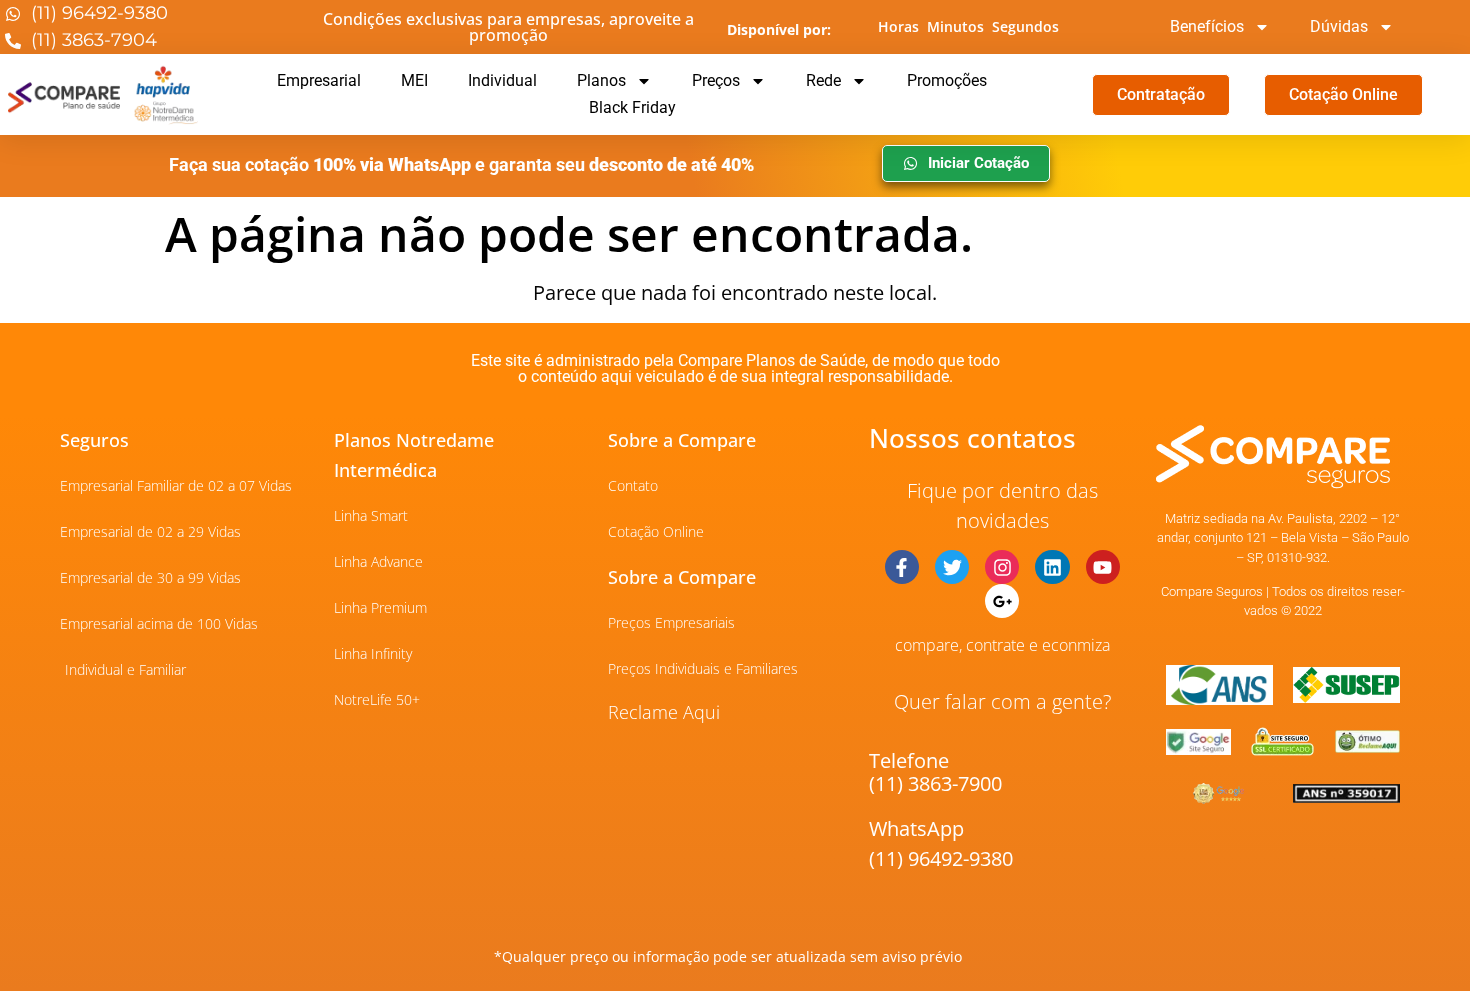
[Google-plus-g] (1002, 601)
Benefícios (1207, 26)
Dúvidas (1339, 26)
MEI (414, 80)
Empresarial (319, 80)
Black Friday (632, 107)
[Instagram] (1002, 567)
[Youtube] (1103, 567)
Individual (502, 80)
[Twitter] (952, 567)
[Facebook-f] (902, 567)
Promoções (947, 80)
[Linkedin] (1052, 567)
